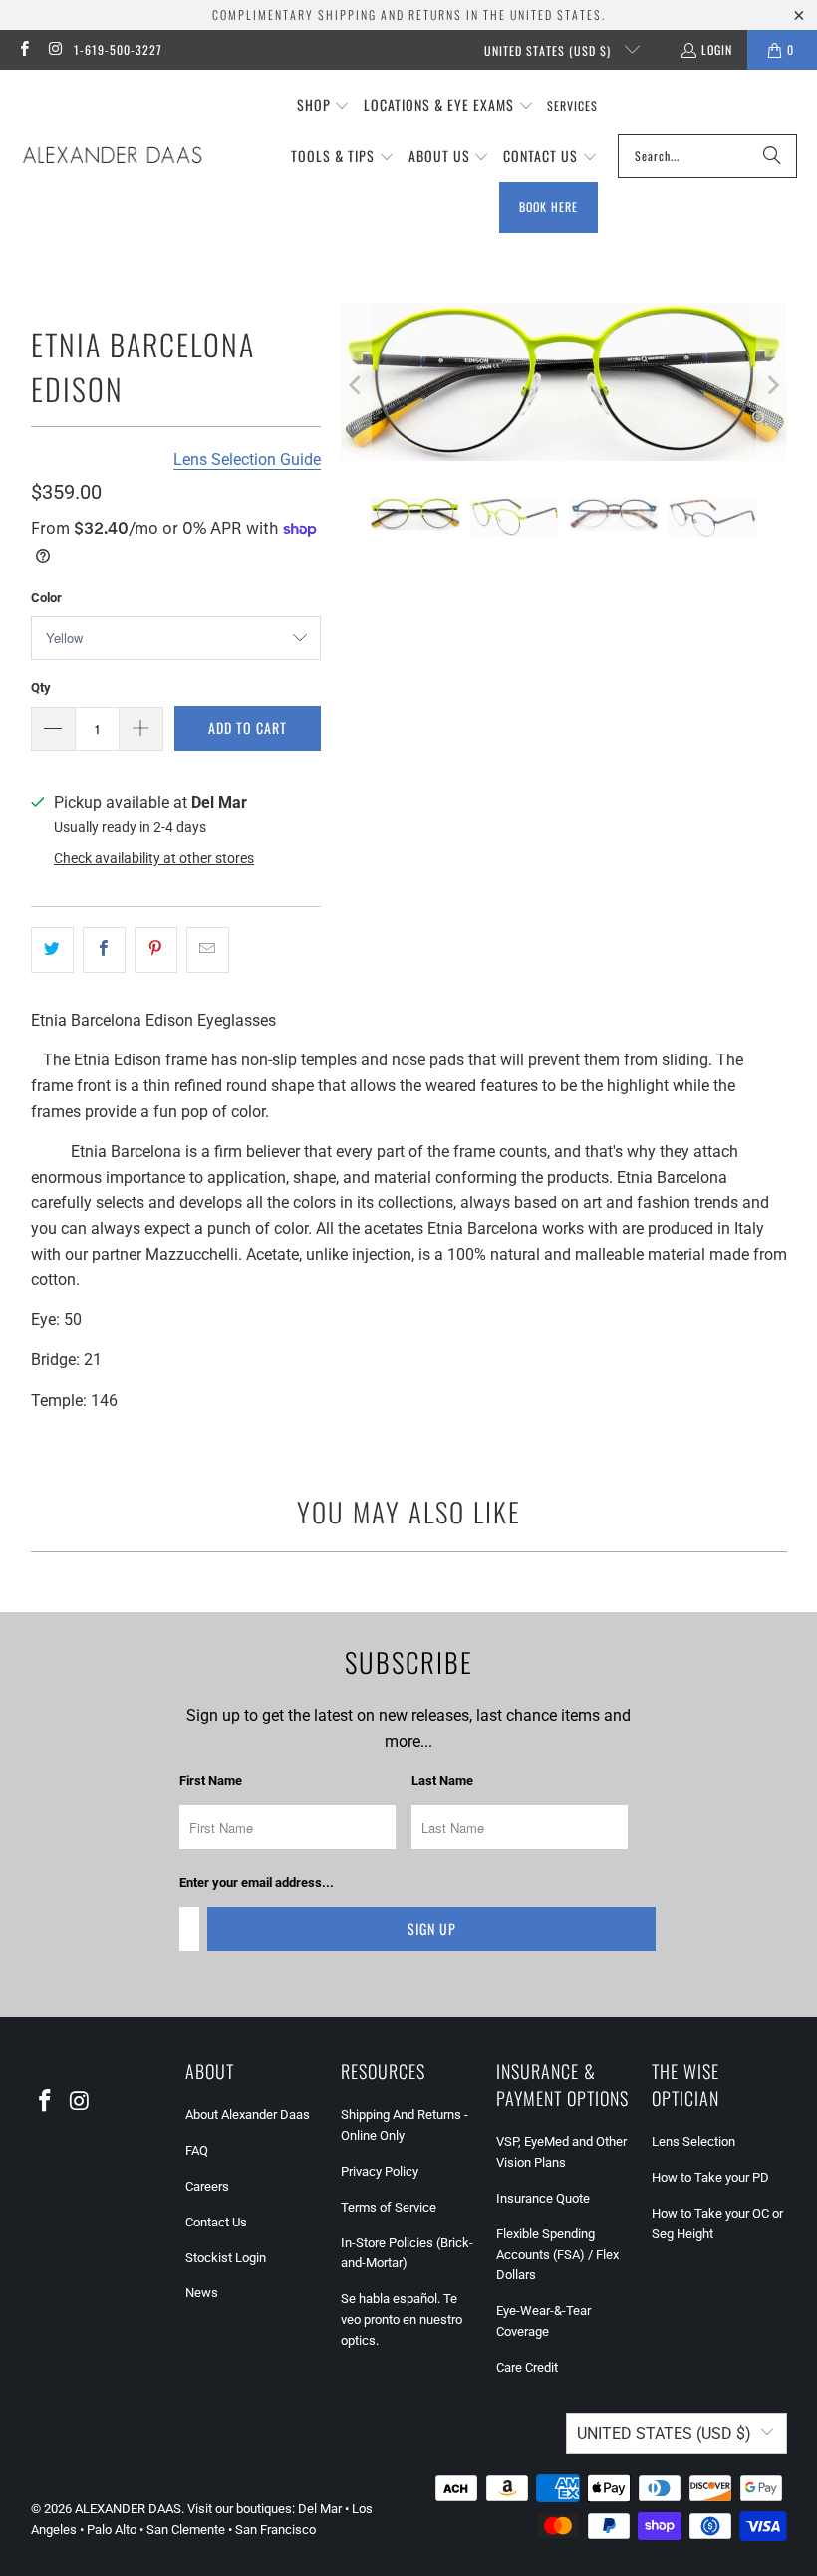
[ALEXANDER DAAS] (112, 156)
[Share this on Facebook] (104, 950)
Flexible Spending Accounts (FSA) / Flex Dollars (557, 2255)
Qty (41, 688)
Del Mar (320, 2509)
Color (46, 598)
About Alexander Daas (248, 2114)
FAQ (197, 2150)
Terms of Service (389, 2207)
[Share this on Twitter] (52, 950)
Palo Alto (112, 2530)
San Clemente (186, 2530)
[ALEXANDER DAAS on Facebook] (23, 49)
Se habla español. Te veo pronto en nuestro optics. (402, 2320)
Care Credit (527, 2367)
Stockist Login (226, 2258)
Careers (207, 2186)
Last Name (442, 1781)
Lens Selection (693, 2141)
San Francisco (275, 2530)
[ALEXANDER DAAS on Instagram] (54, 49)
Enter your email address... (257, 1882)
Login (717, 49)
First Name (211, 1781)
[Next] (772, 386)
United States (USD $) (549, 50)
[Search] (772, 156)
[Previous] (356, 386)
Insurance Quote (543, 2198)
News (202, 2293)
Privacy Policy (380, 2171)
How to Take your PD (710, 2177)
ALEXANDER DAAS (128, 2509)
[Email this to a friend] (208, 950)
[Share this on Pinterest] (156, 950)
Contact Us (216, 2222)
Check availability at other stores (154, 858)
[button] (324, 106)
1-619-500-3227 (118, 49)
